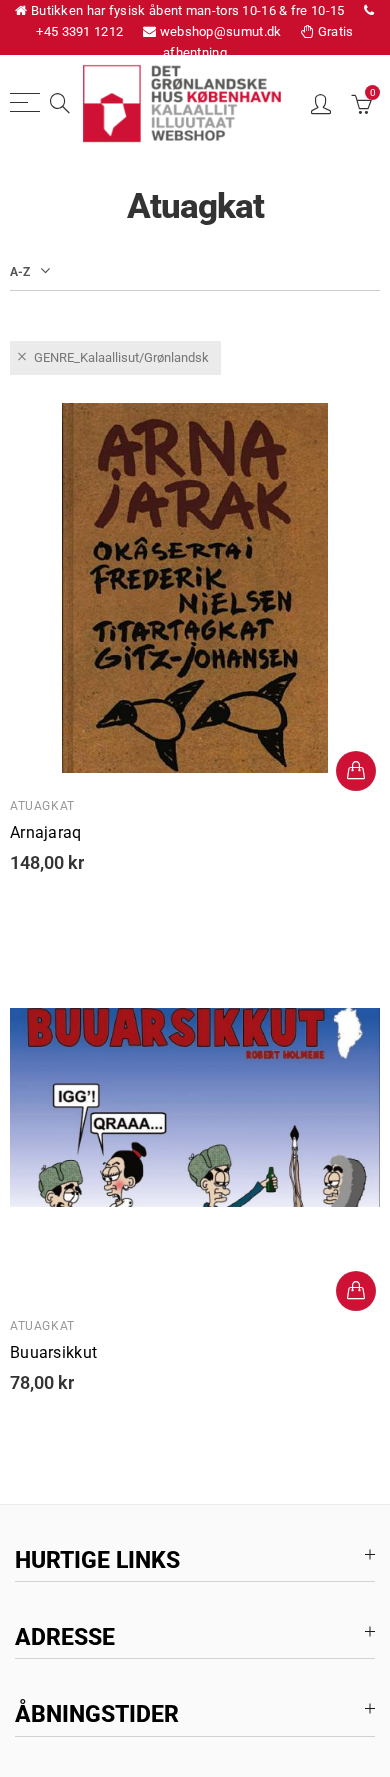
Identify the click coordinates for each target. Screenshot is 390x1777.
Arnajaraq (46, 833)
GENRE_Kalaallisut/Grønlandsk (121, 357)
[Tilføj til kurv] (356, 771)
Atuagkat (42, 806)
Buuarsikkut (53, 1353)
